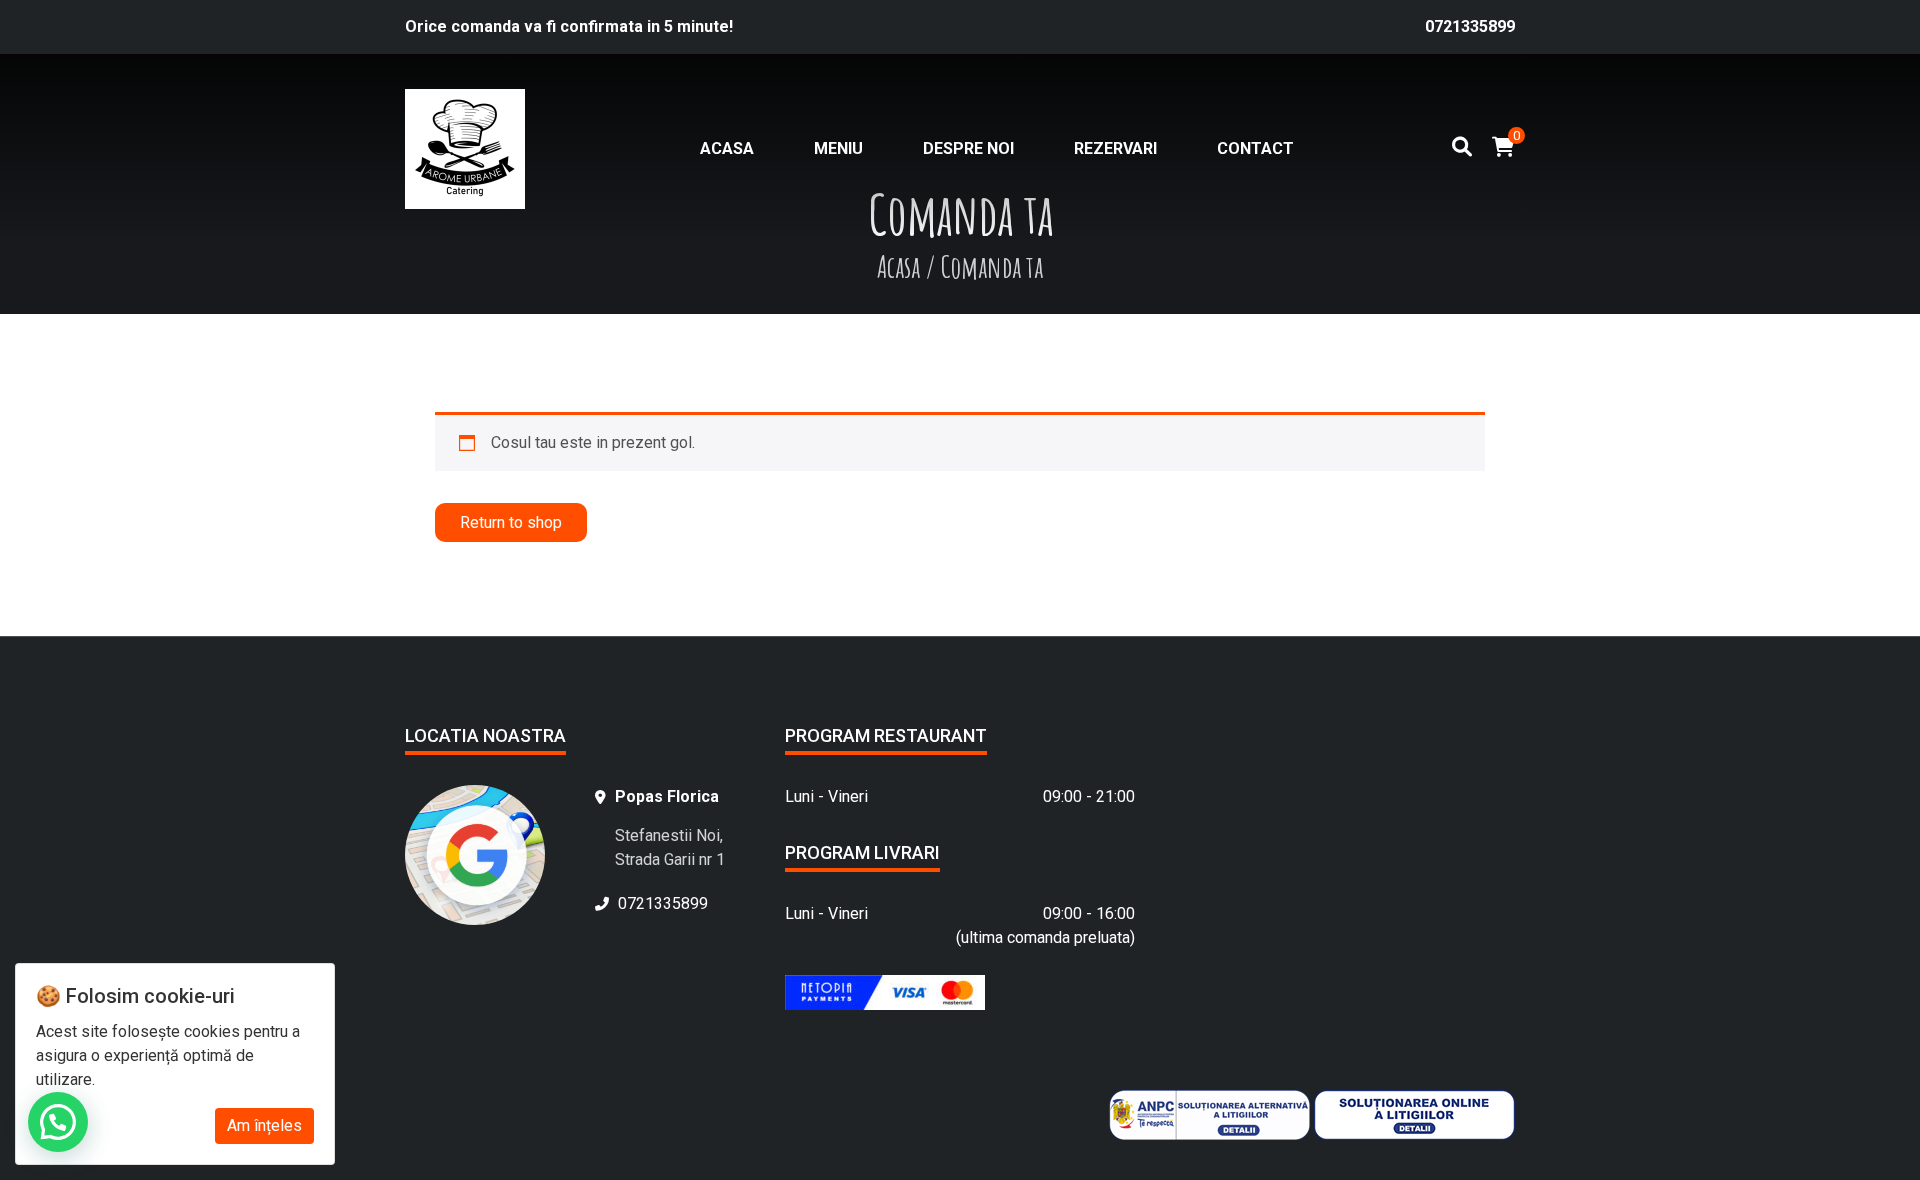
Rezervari (1115, 148)
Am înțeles (264, 1125)
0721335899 (1470, 26)
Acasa (727, 148)
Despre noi (968, 148)
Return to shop (511, 522)
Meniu (838, 148)
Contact (1255, 148)
